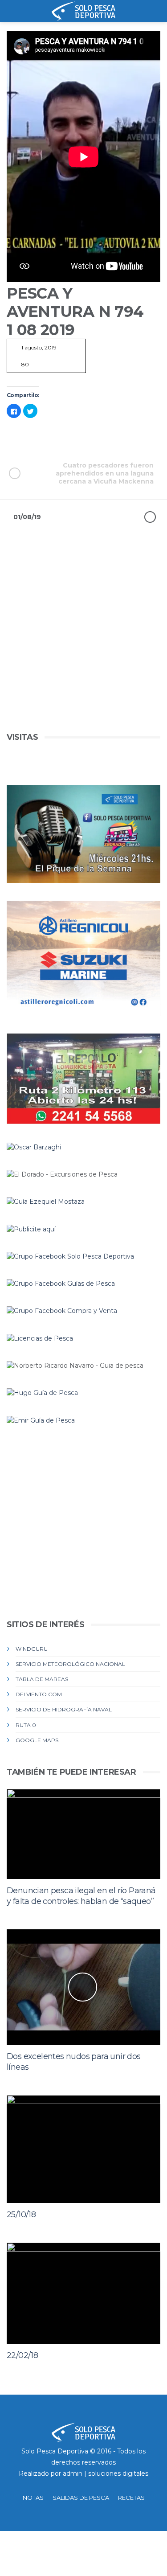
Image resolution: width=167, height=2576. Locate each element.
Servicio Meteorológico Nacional (70, 1664)
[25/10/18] (83, 2149)
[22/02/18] (83, 2293)
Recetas (131, 2498)
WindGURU (32, 1649)
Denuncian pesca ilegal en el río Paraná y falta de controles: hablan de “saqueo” (81, 1896)
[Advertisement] (83, 647)
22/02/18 (22, 2355)
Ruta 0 (26, 1725)
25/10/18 (21, 2215)
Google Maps (37, 1740)
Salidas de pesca (81, 2498)
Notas (33, 2498)
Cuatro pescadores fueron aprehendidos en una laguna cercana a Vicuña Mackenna (105, 473)
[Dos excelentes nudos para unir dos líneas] (83, 1987)
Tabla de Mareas (42, 1679)
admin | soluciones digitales (106, 2473)
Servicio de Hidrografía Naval (64, 1709)
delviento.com (39, 1694)
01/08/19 (27, 517)
